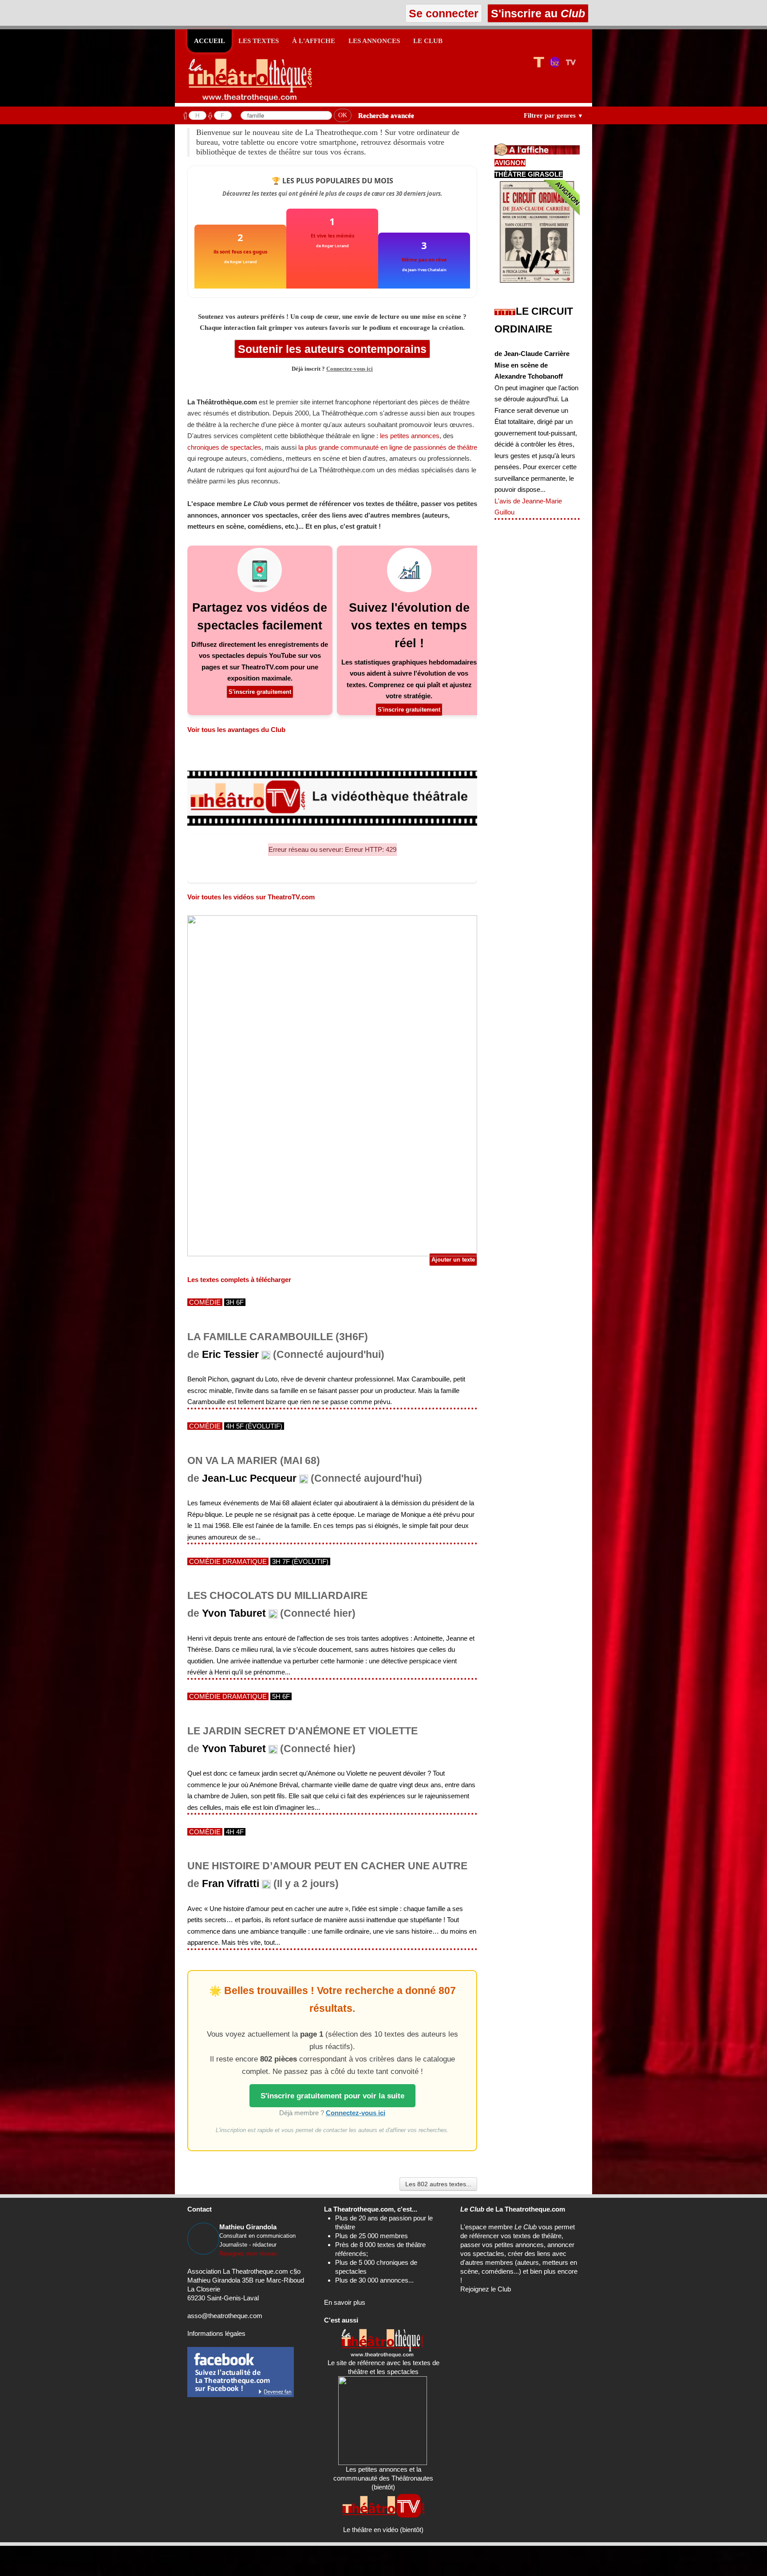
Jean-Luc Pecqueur (249, 1478)
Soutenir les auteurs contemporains (332, 349)
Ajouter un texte (453, 1260)
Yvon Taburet (234, 1613)
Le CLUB (428, 41)
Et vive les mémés (332, 235)
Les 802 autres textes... (438, 2184)
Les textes (259, 41)
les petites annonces (410, 436)
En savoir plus (345, 2302)
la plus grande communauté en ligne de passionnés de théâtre (388, 447)
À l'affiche (314, 41)
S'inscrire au (536, 13)
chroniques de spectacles (224, 447)
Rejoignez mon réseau (248, 2254)
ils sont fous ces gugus (240, 251)
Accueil (210, 41)
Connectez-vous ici (350, 369)
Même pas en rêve (424, 259)
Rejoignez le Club (486, 2289)
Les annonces (374, 41)
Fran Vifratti (231, 1884)
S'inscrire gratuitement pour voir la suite (332, 2096)
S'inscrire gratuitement (260, 692)
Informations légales (216, 2333)
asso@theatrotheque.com (225, 2316)
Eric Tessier (230, 1355)
